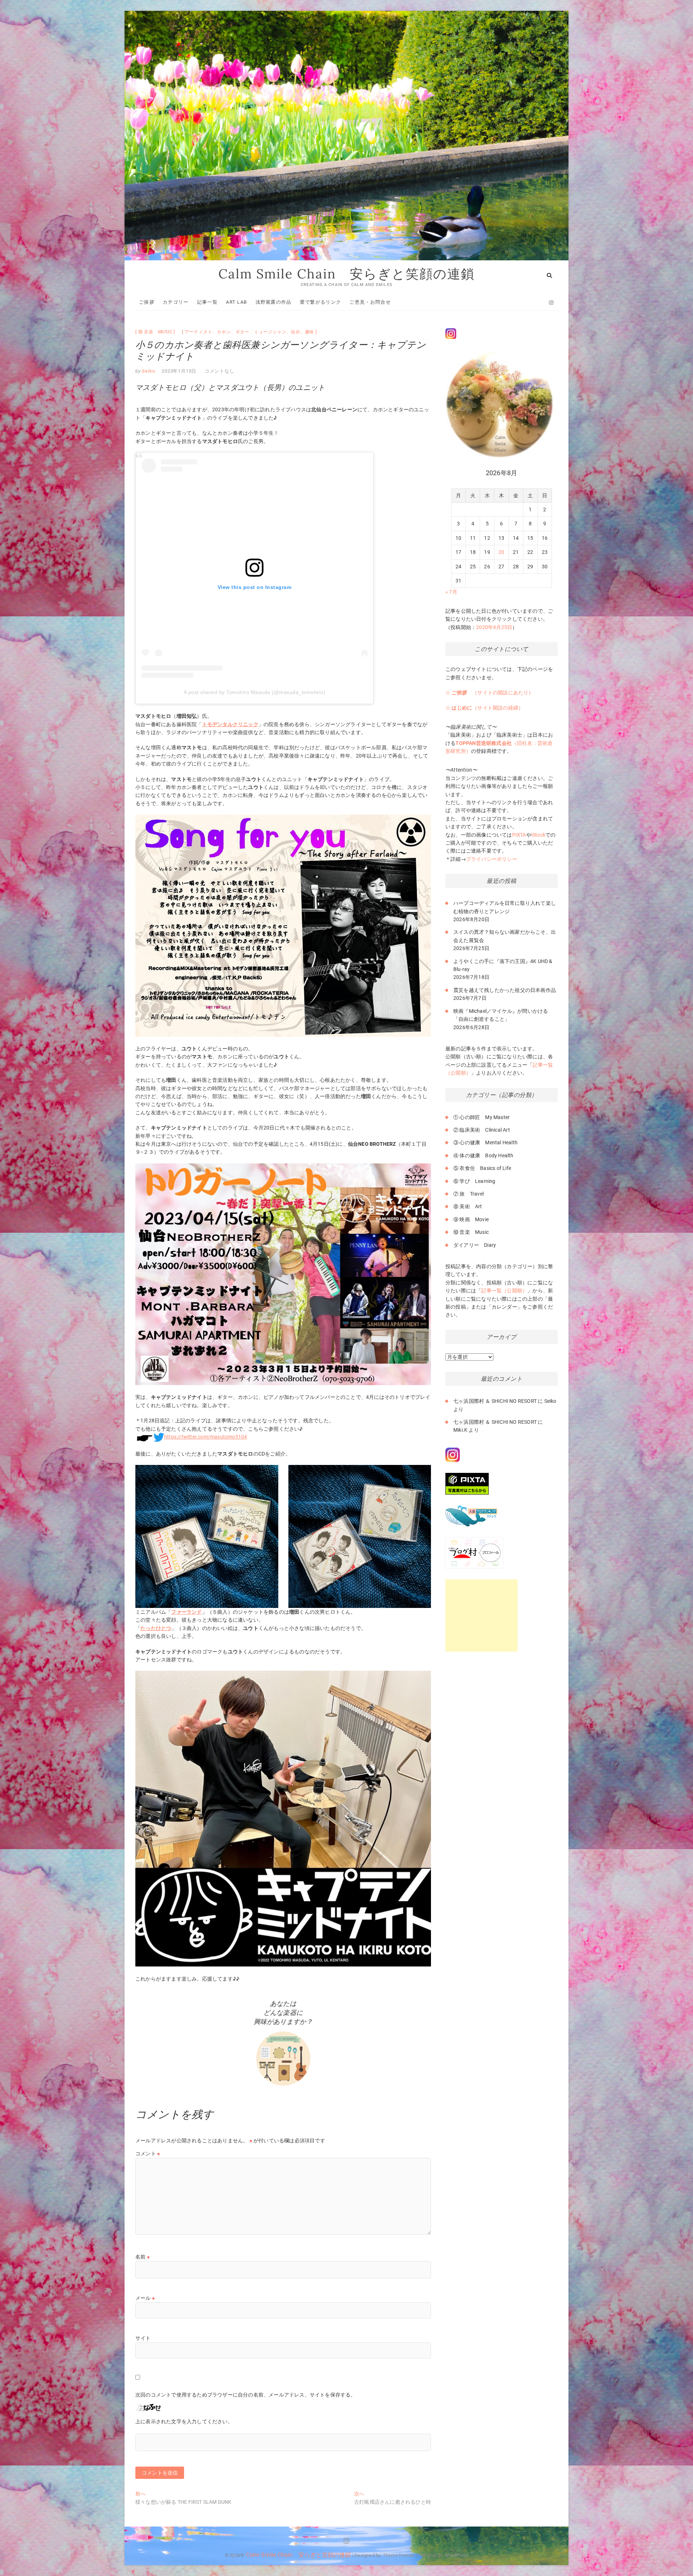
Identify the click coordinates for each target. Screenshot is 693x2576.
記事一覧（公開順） (504, 1291)
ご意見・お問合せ (370, 302)
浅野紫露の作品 (274, 302)
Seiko (148, 371)
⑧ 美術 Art (468, 1206)
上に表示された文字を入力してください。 (184, 2421)
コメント (148, 2154)
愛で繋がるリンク (321, 302)
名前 (143, 2257)
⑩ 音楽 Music (155, 332)
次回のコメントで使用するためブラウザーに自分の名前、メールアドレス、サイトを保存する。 (246, 2395)
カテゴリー (176, 302)
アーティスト (199, 332)
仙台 (296, 332)
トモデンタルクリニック (230, 724)
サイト (143, 2338)
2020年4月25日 (494, 627)
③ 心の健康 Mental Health (485, 1142)
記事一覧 (207, 302)
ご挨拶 (147, 302)
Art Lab (236, 302)
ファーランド (186, 1612)
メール (145, 2298)
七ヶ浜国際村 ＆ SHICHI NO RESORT (495, 1401)
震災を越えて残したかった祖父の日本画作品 (505, 990)
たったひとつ (156, 1628)
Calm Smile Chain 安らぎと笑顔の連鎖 (346, 274)
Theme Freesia (399, 2555)
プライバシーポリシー (492, 859)
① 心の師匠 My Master (481, 1117)
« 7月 (451, 592)
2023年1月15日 (179, 371)
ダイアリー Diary (475, 1245)
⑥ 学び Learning (474, 1181)
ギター (243, 332)
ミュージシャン (270, 332)
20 (501, 552)
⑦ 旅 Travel (468, 1194)
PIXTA (519, 835)
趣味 (310, 332)
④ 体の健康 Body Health (483, 1155)
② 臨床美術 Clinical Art (482, 1130)
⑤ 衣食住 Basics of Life (482, 1168)
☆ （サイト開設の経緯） (484, 708)
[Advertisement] (481, 1616)
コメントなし (220, 371)
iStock (538, 835)
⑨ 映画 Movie (471, 1219)
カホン (224, 332)
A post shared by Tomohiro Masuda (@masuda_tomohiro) (255, 692)
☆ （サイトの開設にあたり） (490, 693)
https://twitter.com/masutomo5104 (206, 1437)
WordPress (456, 2555)
